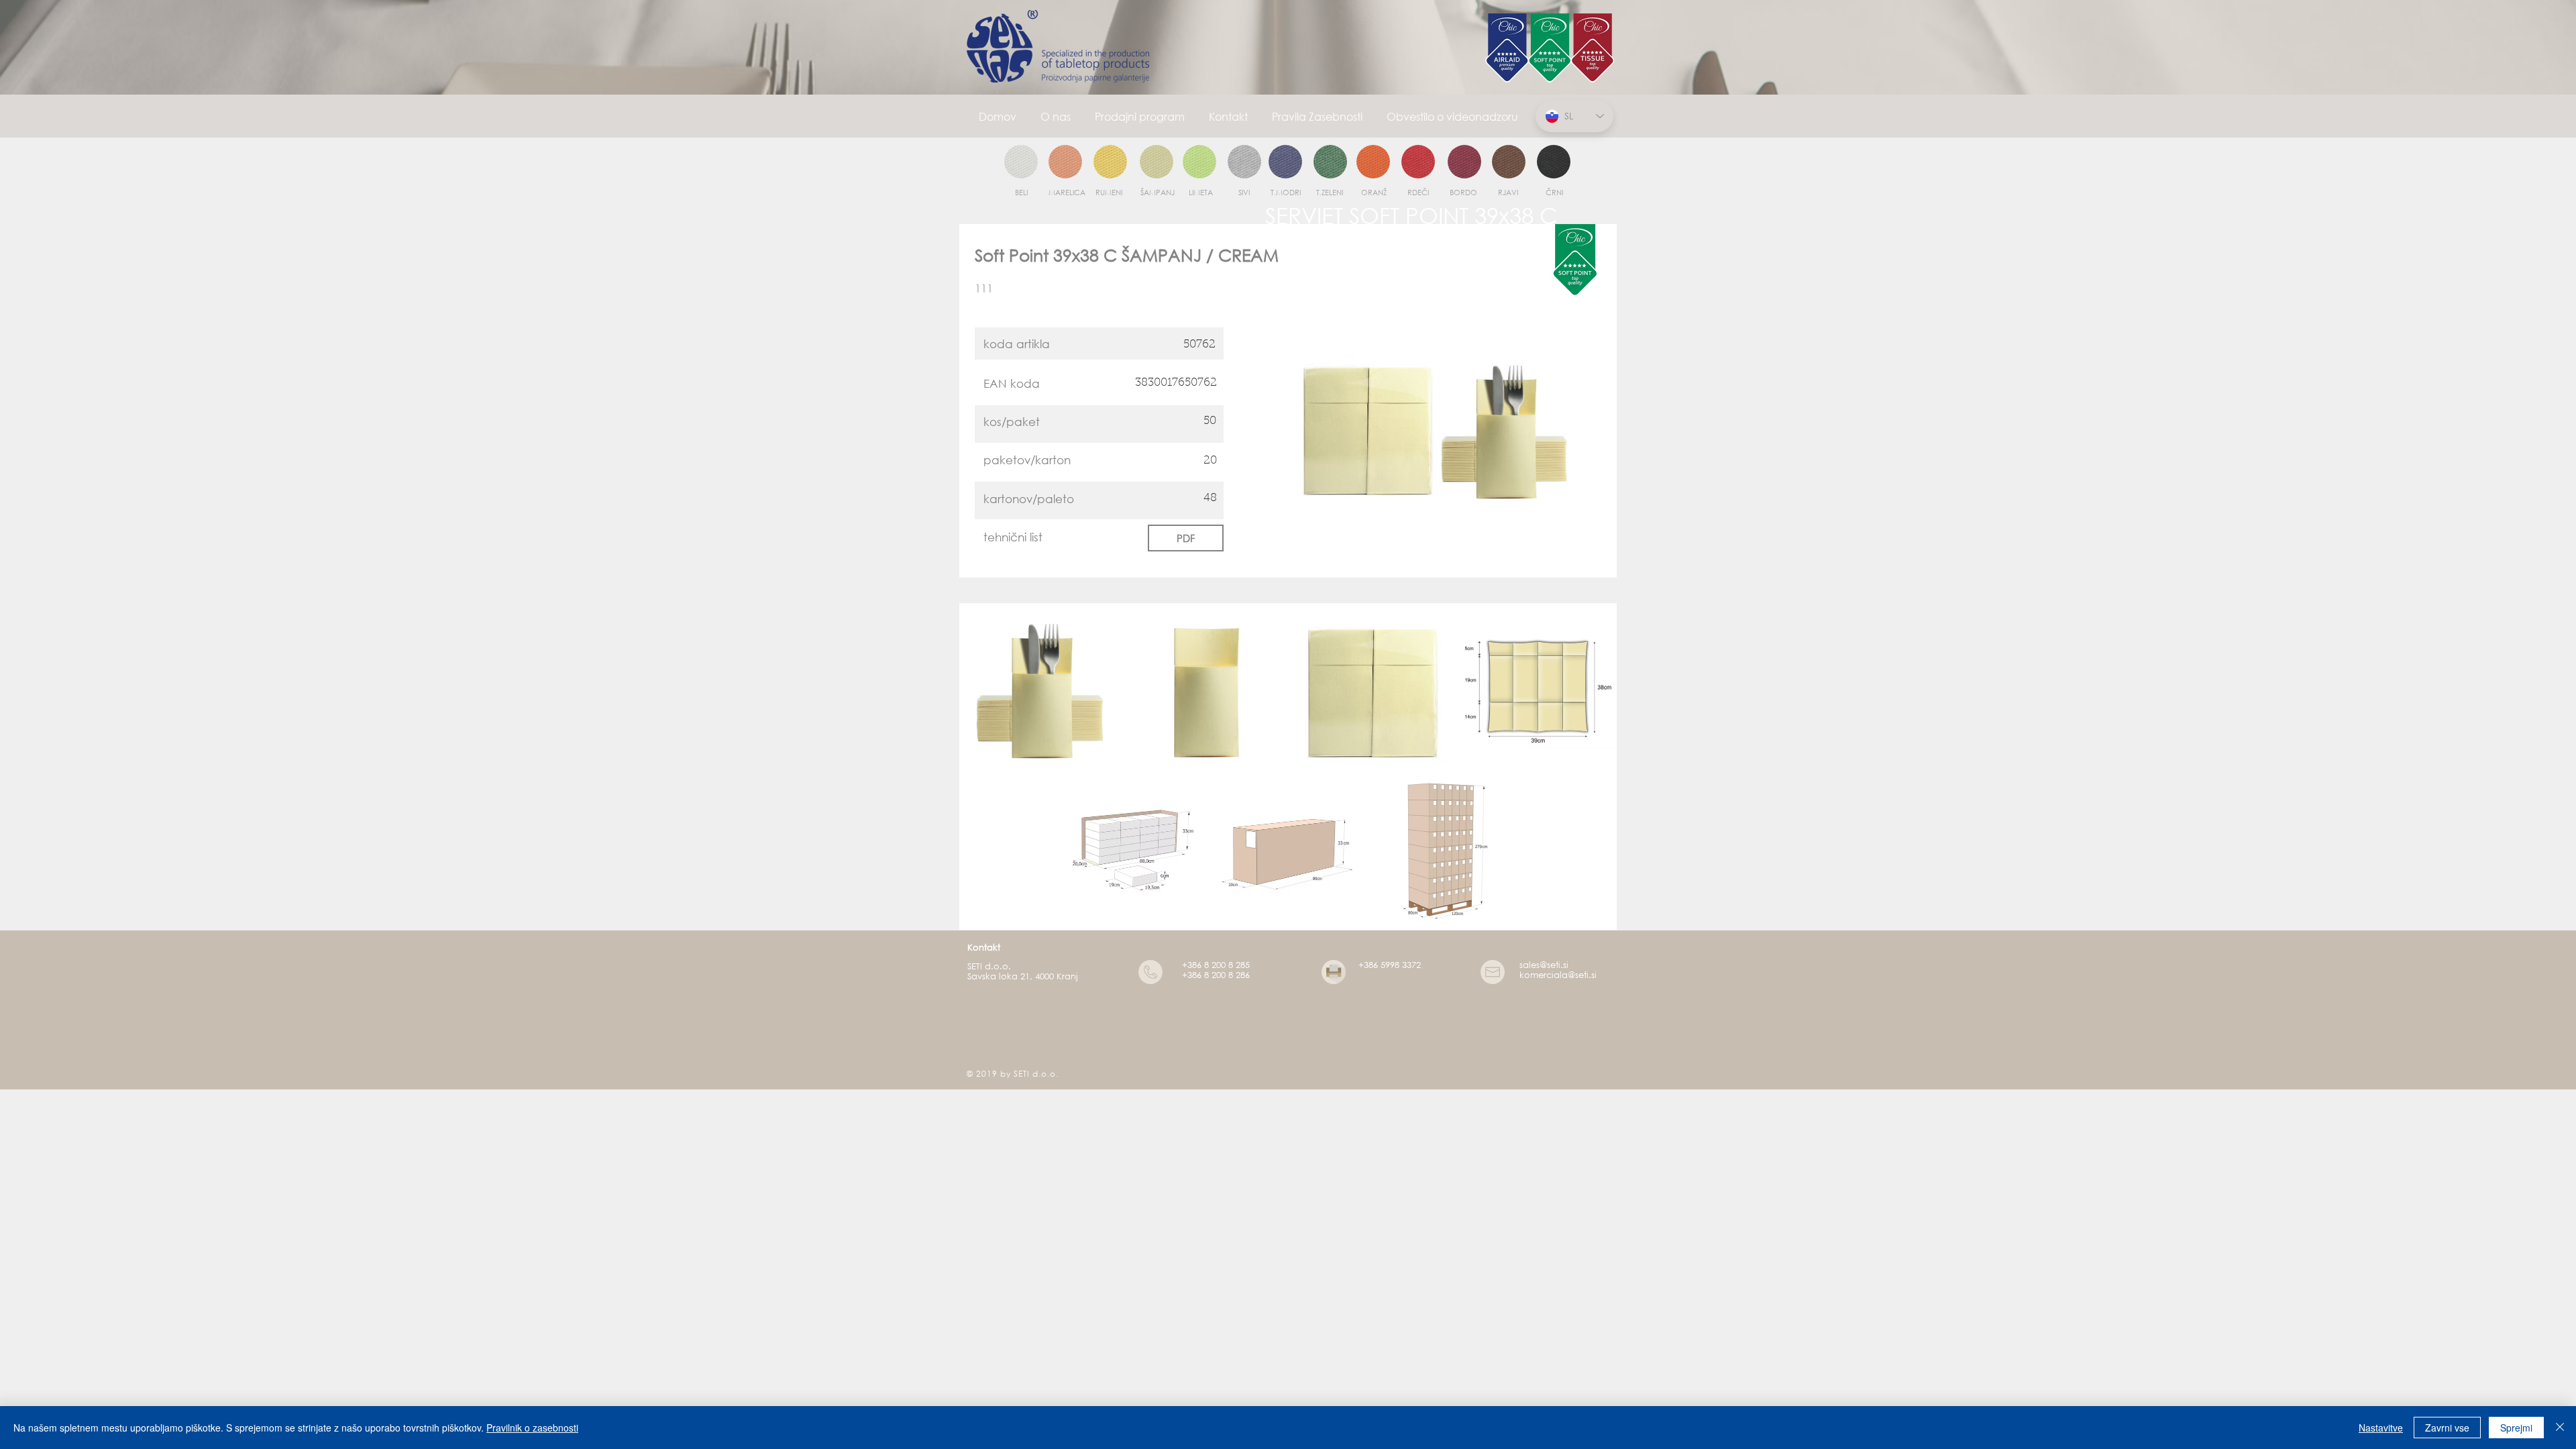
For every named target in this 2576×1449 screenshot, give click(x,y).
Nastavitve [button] (2381, 1428)
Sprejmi (2516, 1428)
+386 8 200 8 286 (1216, 975)
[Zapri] (2560, 1428)
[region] (1021, 162)
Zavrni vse (2447, 1428)
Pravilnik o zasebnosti (532, 1428)
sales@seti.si (1544, 965)
